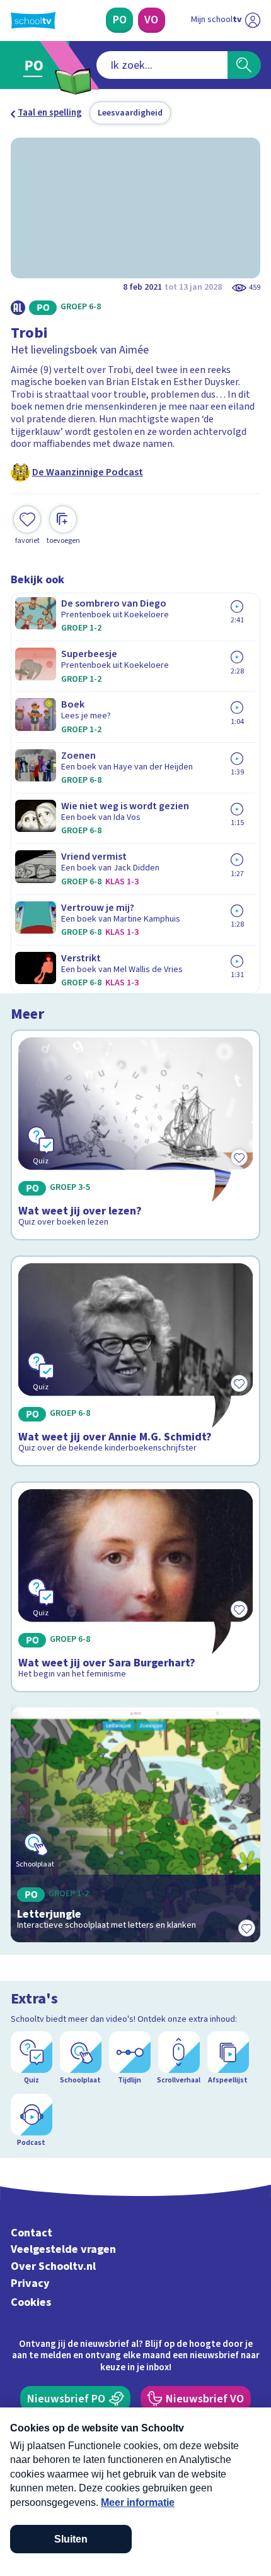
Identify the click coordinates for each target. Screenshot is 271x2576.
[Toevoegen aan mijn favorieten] (246, 1928)
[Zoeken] (244, 65)
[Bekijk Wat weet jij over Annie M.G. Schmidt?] (136, 1361)
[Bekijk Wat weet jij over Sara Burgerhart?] (136, 1587)
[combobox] (162, 65)
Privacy (30, 2283)
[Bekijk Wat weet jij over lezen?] (136, 1135)
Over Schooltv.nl (53, 2266)
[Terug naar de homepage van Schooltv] (33, 21)
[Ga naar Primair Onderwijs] (37, 65)
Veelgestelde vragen (63, 2249)
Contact (32, 2233)
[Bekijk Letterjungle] (136, 1825)
